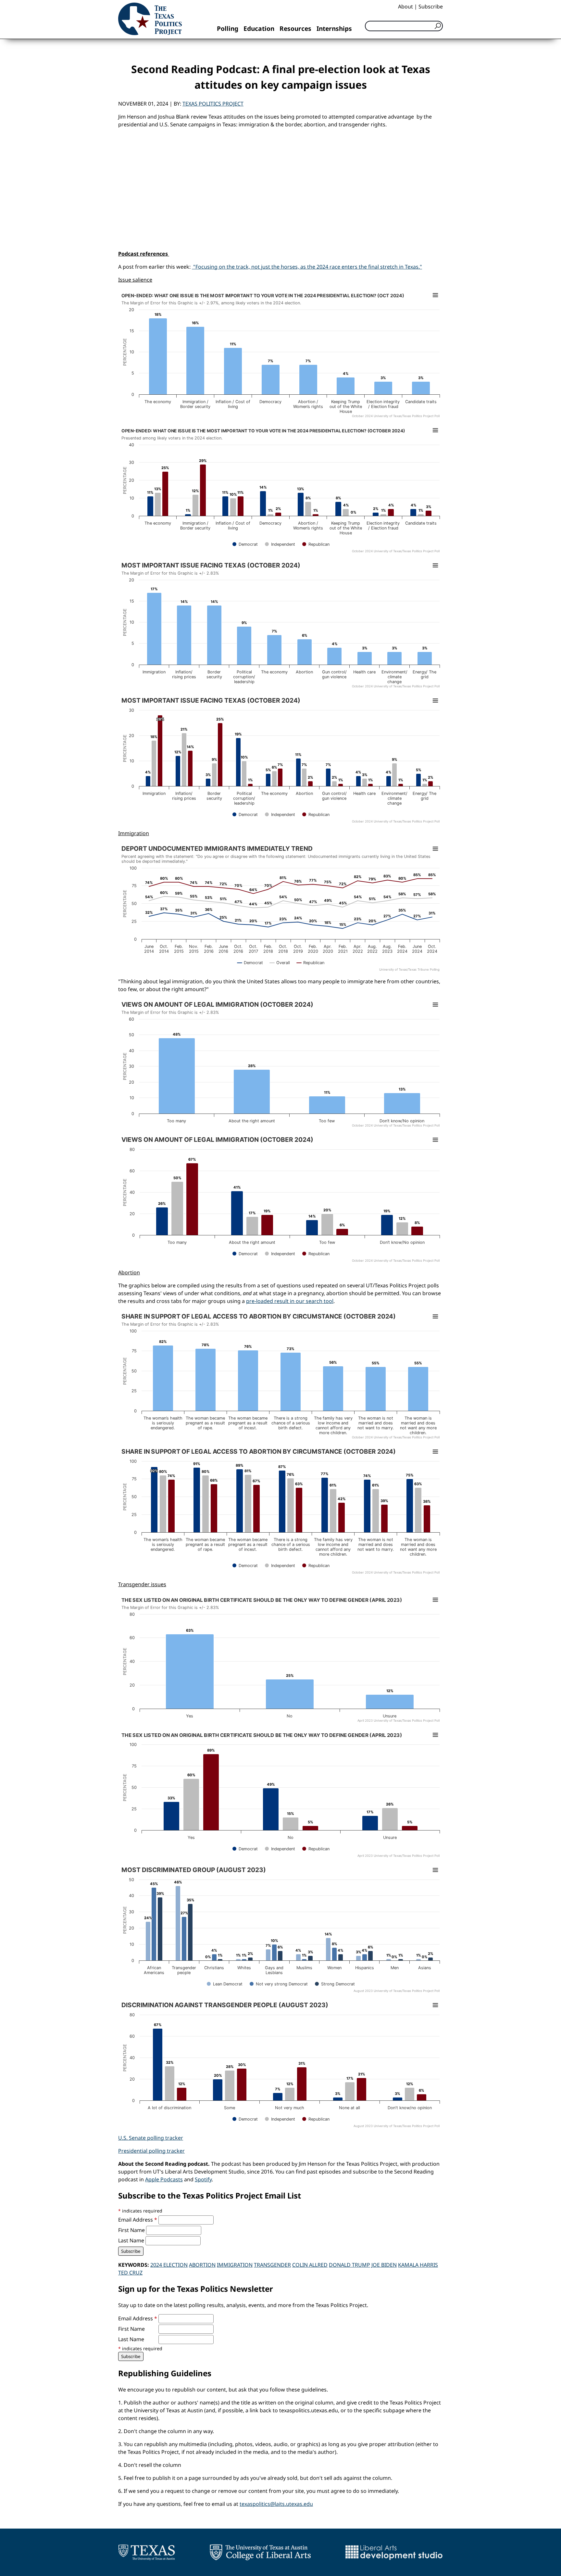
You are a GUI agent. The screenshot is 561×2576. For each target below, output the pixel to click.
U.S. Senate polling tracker (151, 2138)
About (405, 6)
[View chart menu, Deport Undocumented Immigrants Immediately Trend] (435, 849)
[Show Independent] (280, 544)
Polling (228, 28)
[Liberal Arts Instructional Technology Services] (394, 2552)
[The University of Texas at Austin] (147, 2552)
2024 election (169, 2265)
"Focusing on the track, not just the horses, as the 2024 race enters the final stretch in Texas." (307, 267)
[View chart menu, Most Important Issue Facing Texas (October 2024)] (435, 566)
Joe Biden (384, 2265)
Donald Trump (349, 2265)
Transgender (272, 2265)
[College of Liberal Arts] (260, 2552)
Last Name (132, 2240)
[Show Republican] (316, 544)
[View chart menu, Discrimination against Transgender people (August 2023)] (435, 2005)
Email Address (138, 2220)
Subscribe (431, 6)
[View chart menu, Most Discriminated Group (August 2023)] (435, 1870)
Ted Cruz (130, 2273)
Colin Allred (310, 2265)
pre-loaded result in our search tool (290, 1301)
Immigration (235, 2265)
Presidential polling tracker (151, 2151)
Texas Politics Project (213, 104)
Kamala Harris (418, 2265)
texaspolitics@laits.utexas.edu (276, 2504)
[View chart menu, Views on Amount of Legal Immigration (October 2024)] (435, 1005)
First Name (132, 2230)
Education (259, 28)
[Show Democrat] (245, 544)
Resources (295, 28)
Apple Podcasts (164, 2179)
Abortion (202, 2265)
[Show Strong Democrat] (335, 1984)
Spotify (203, 2179)
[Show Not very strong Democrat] (279, 1984)
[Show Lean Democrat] (225, 1984)
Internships (334, 28)
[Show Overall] (280, 963)
